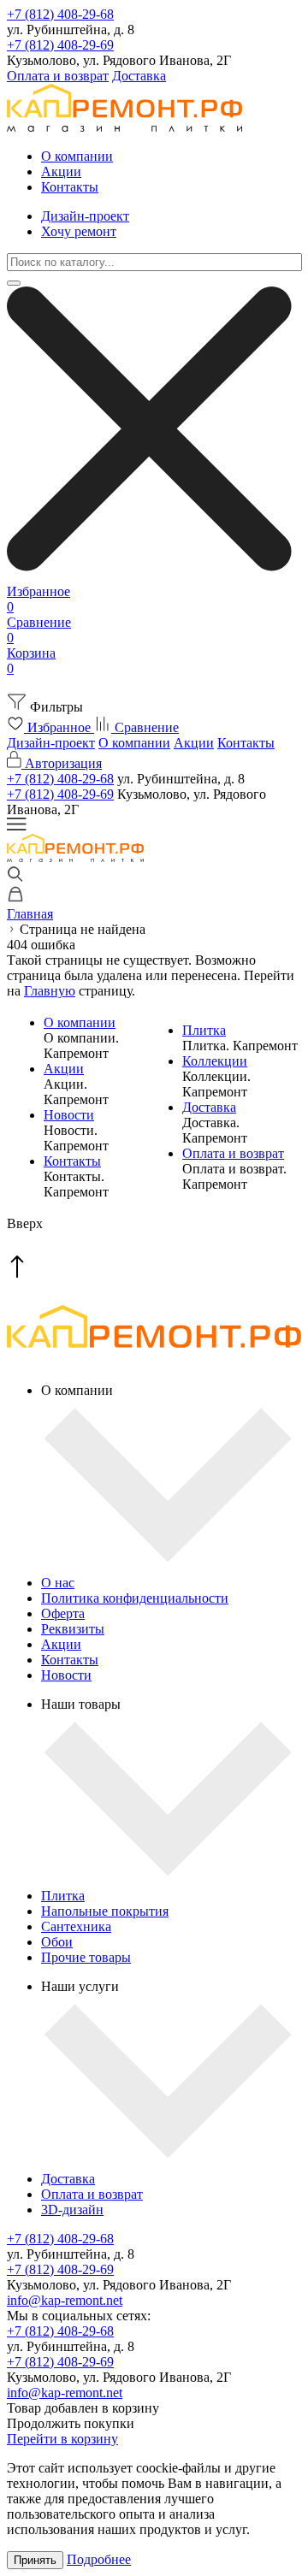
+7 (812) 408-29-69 (60, 45)
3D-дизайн (72, 2210)
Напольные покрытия (105, 1911)
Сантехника (76, 1926)
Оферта (63, 1613)
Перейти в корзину (62, 2439)
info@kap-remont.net (65, 2300)
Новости (69, 1115)
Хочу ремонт (79, 231)
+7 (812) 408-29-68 (60, 14)
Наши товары (81, 1704)
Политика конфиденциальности (135, 1598)
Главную (50, 991)
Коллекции (215, 1061)
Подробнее (99, 2559)
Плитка (204, 1030)
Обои (57, 1942)
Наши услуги (80, 1986)
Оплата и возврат (58, 76)
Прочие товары (86, 1957)
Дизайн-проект (85, 216)
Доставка (139, 76)
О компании (77, 156)
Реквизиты (73, 1629)
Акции (61, 171)
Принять (35, 2560)
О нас (58, 1583)
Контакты (70, 187)
